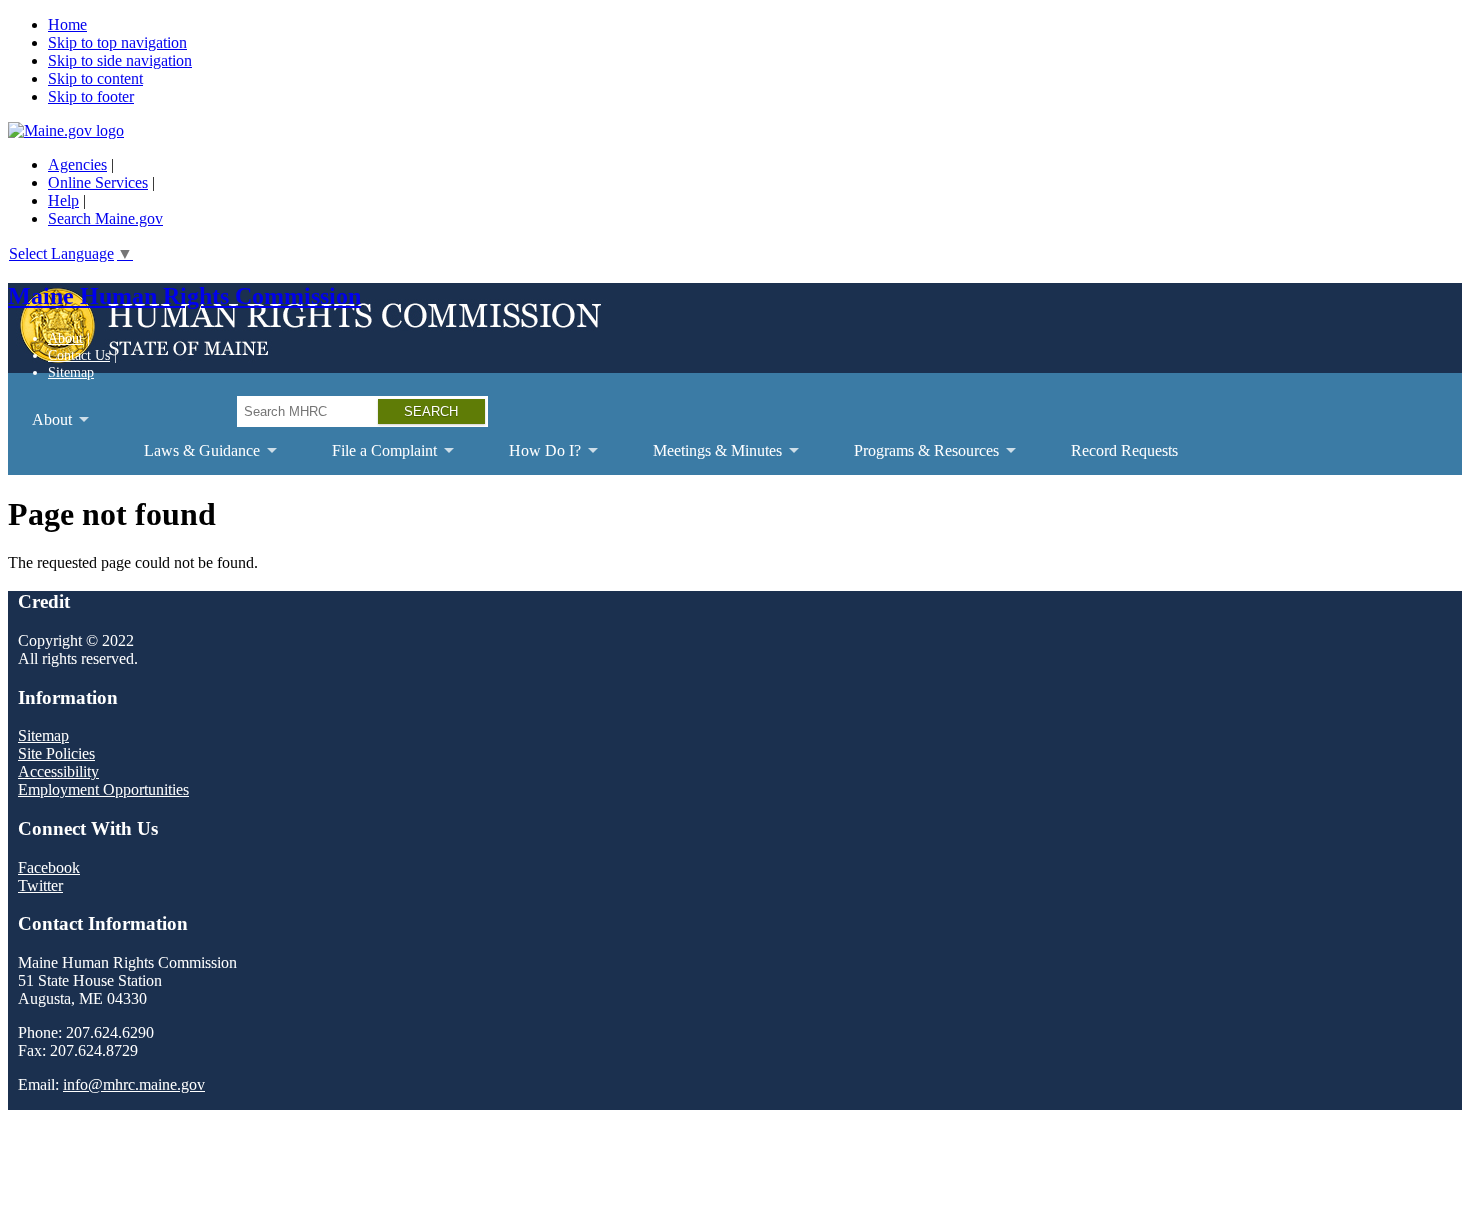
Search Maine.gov (105, 218)
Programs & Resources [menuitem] (914, 458)
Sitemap (71, 372)
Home (67, 24)
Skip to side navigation (120, 60)
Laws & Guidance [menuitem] (190, 458)
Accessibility (58, 771)
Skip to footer (91, 96)
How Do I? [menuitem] (533, 458)
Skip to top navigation (117, 42)
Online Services (98, 182)
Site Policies (56, 753)
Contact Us (79, 355)
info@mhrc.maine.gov (134, 1084)
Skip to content (95, 78)
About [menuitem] (40, 427)
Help (63, 200)
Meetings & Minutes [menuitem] (705, 458)
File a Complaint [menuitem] (372, 458)
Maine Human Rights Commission (184, 296)
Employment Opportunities (103, 789)
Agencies (77, 164)
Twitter (40, 885)
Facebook (49, 867)
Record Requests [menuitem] (1124, 450)
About (65, 338)
